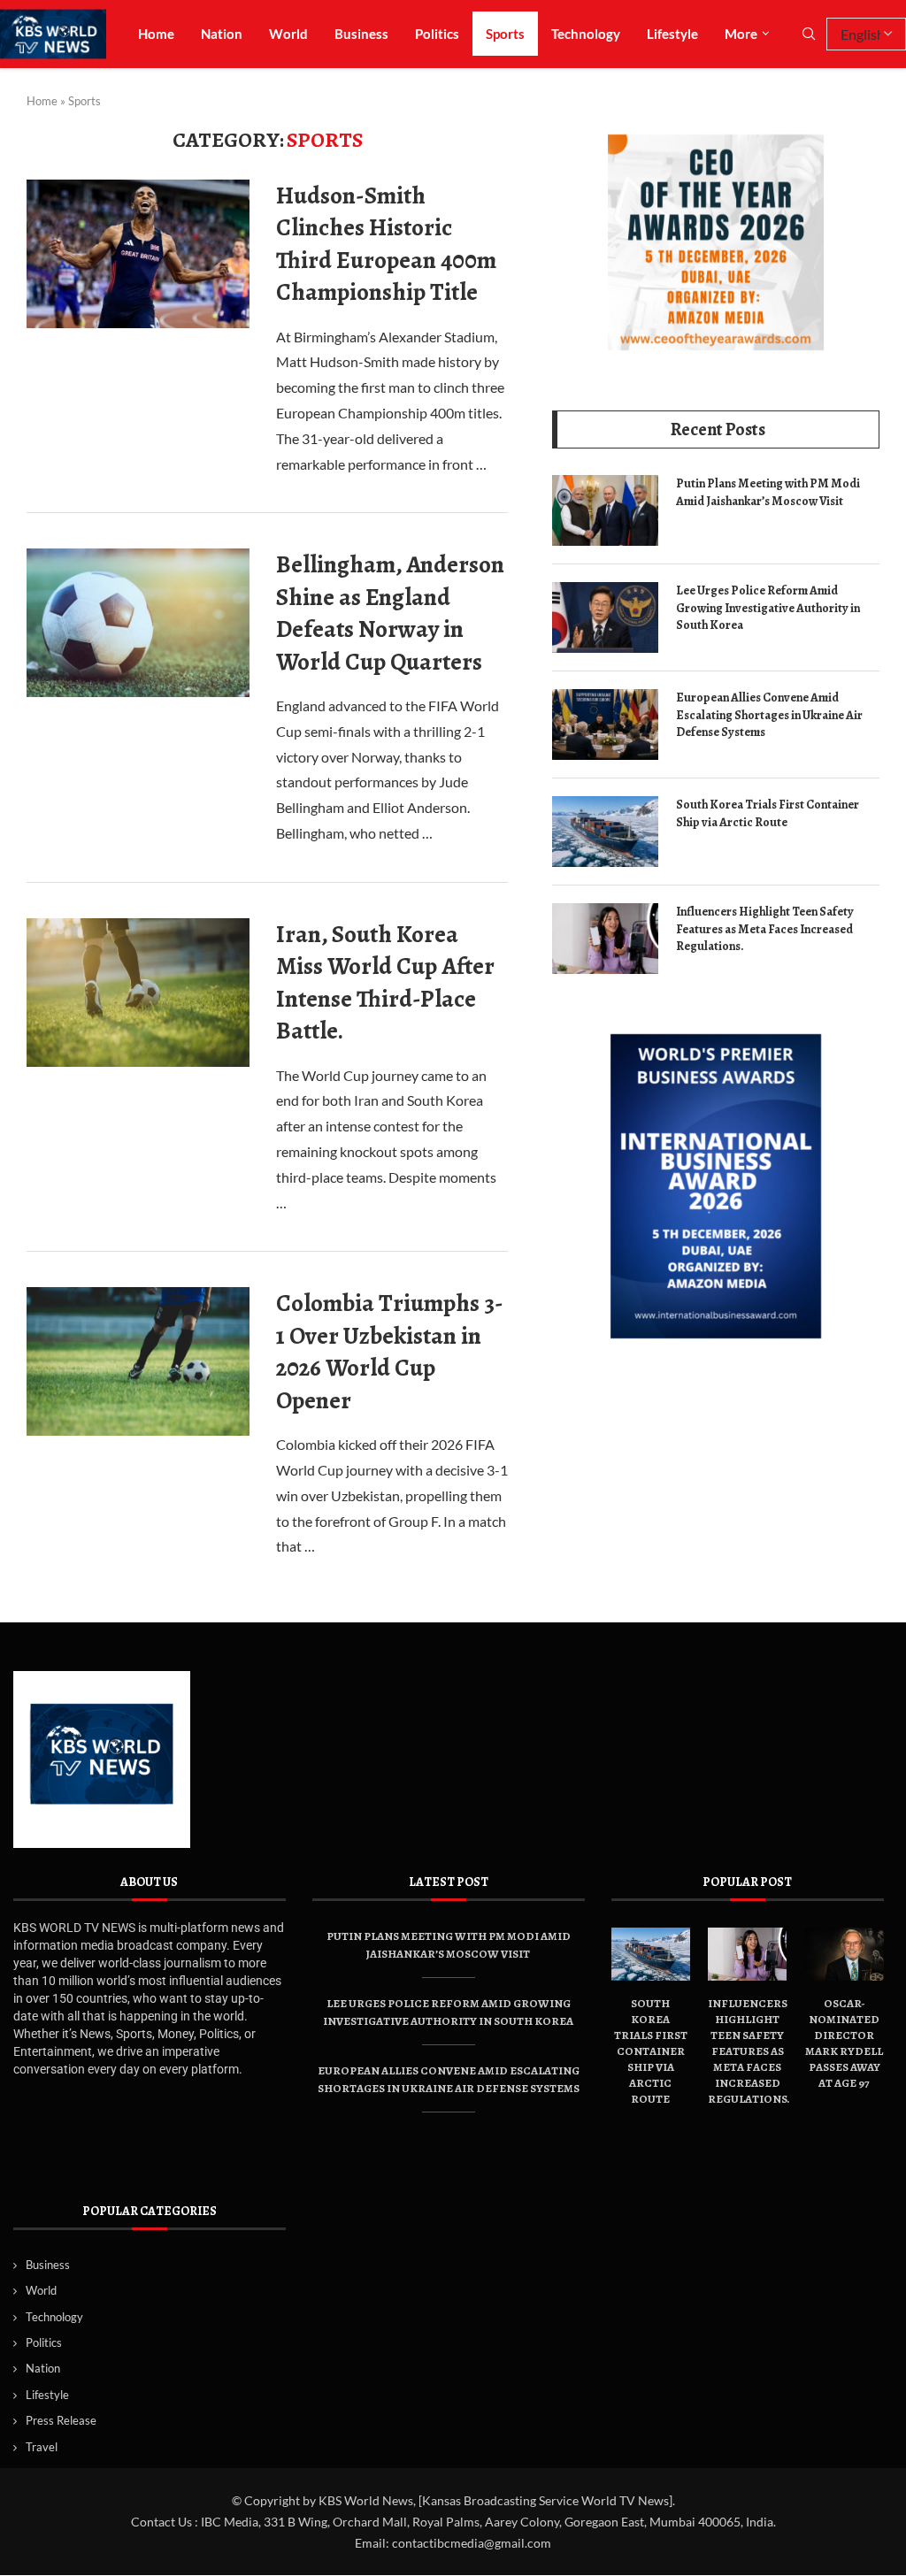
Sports (505, 34)
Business (361, 34)
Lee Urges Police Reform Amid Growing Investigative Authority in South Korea (768, 608)
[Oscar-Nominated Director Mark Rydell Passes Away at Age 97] (844, 1954)
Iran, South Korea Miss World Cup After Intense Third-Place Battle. (385, 982)
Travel (42, 2447)
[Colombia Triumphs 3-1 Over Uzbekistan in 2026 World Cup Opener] (138, 1361)
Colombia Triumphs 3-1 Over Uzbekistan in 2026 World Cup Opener (390, 1351)
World (288, 34)
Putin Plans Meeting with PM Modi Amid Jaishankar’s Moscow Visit (768, 492)
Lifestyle (672, 34)
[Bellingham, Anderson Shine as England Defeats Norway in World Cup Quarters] (138, 623)
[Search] (809, 35)
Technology (586, 34)
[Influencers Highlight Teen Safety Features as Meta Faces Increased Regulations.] (605, 939)
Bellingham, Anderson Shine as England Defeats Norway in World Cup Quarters (390, 613)
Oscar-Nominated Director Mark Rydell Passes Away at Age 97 (844, 2043)
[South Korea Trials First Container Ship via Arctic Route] (605, 832)
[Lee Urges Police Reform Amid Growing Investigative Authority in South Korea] (605, 617)
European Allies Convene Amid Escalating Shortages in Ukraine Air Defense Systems (769, 715)
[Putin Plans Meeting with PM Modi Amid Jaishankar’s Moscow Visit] (605, 510)
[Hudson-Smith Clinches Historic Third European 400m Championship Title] (138, 254)
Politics (437, 34)
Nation (222, 34)
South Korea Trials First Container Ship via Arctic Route (768, 813)
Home (156, 34)
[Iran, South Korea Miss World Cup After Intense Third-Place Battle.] (138, 993)
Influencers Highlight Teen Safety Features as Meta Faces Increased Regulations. (765, 929)
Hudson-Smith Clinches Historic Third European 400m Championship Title (386, 244)
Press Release (61, 2420)
